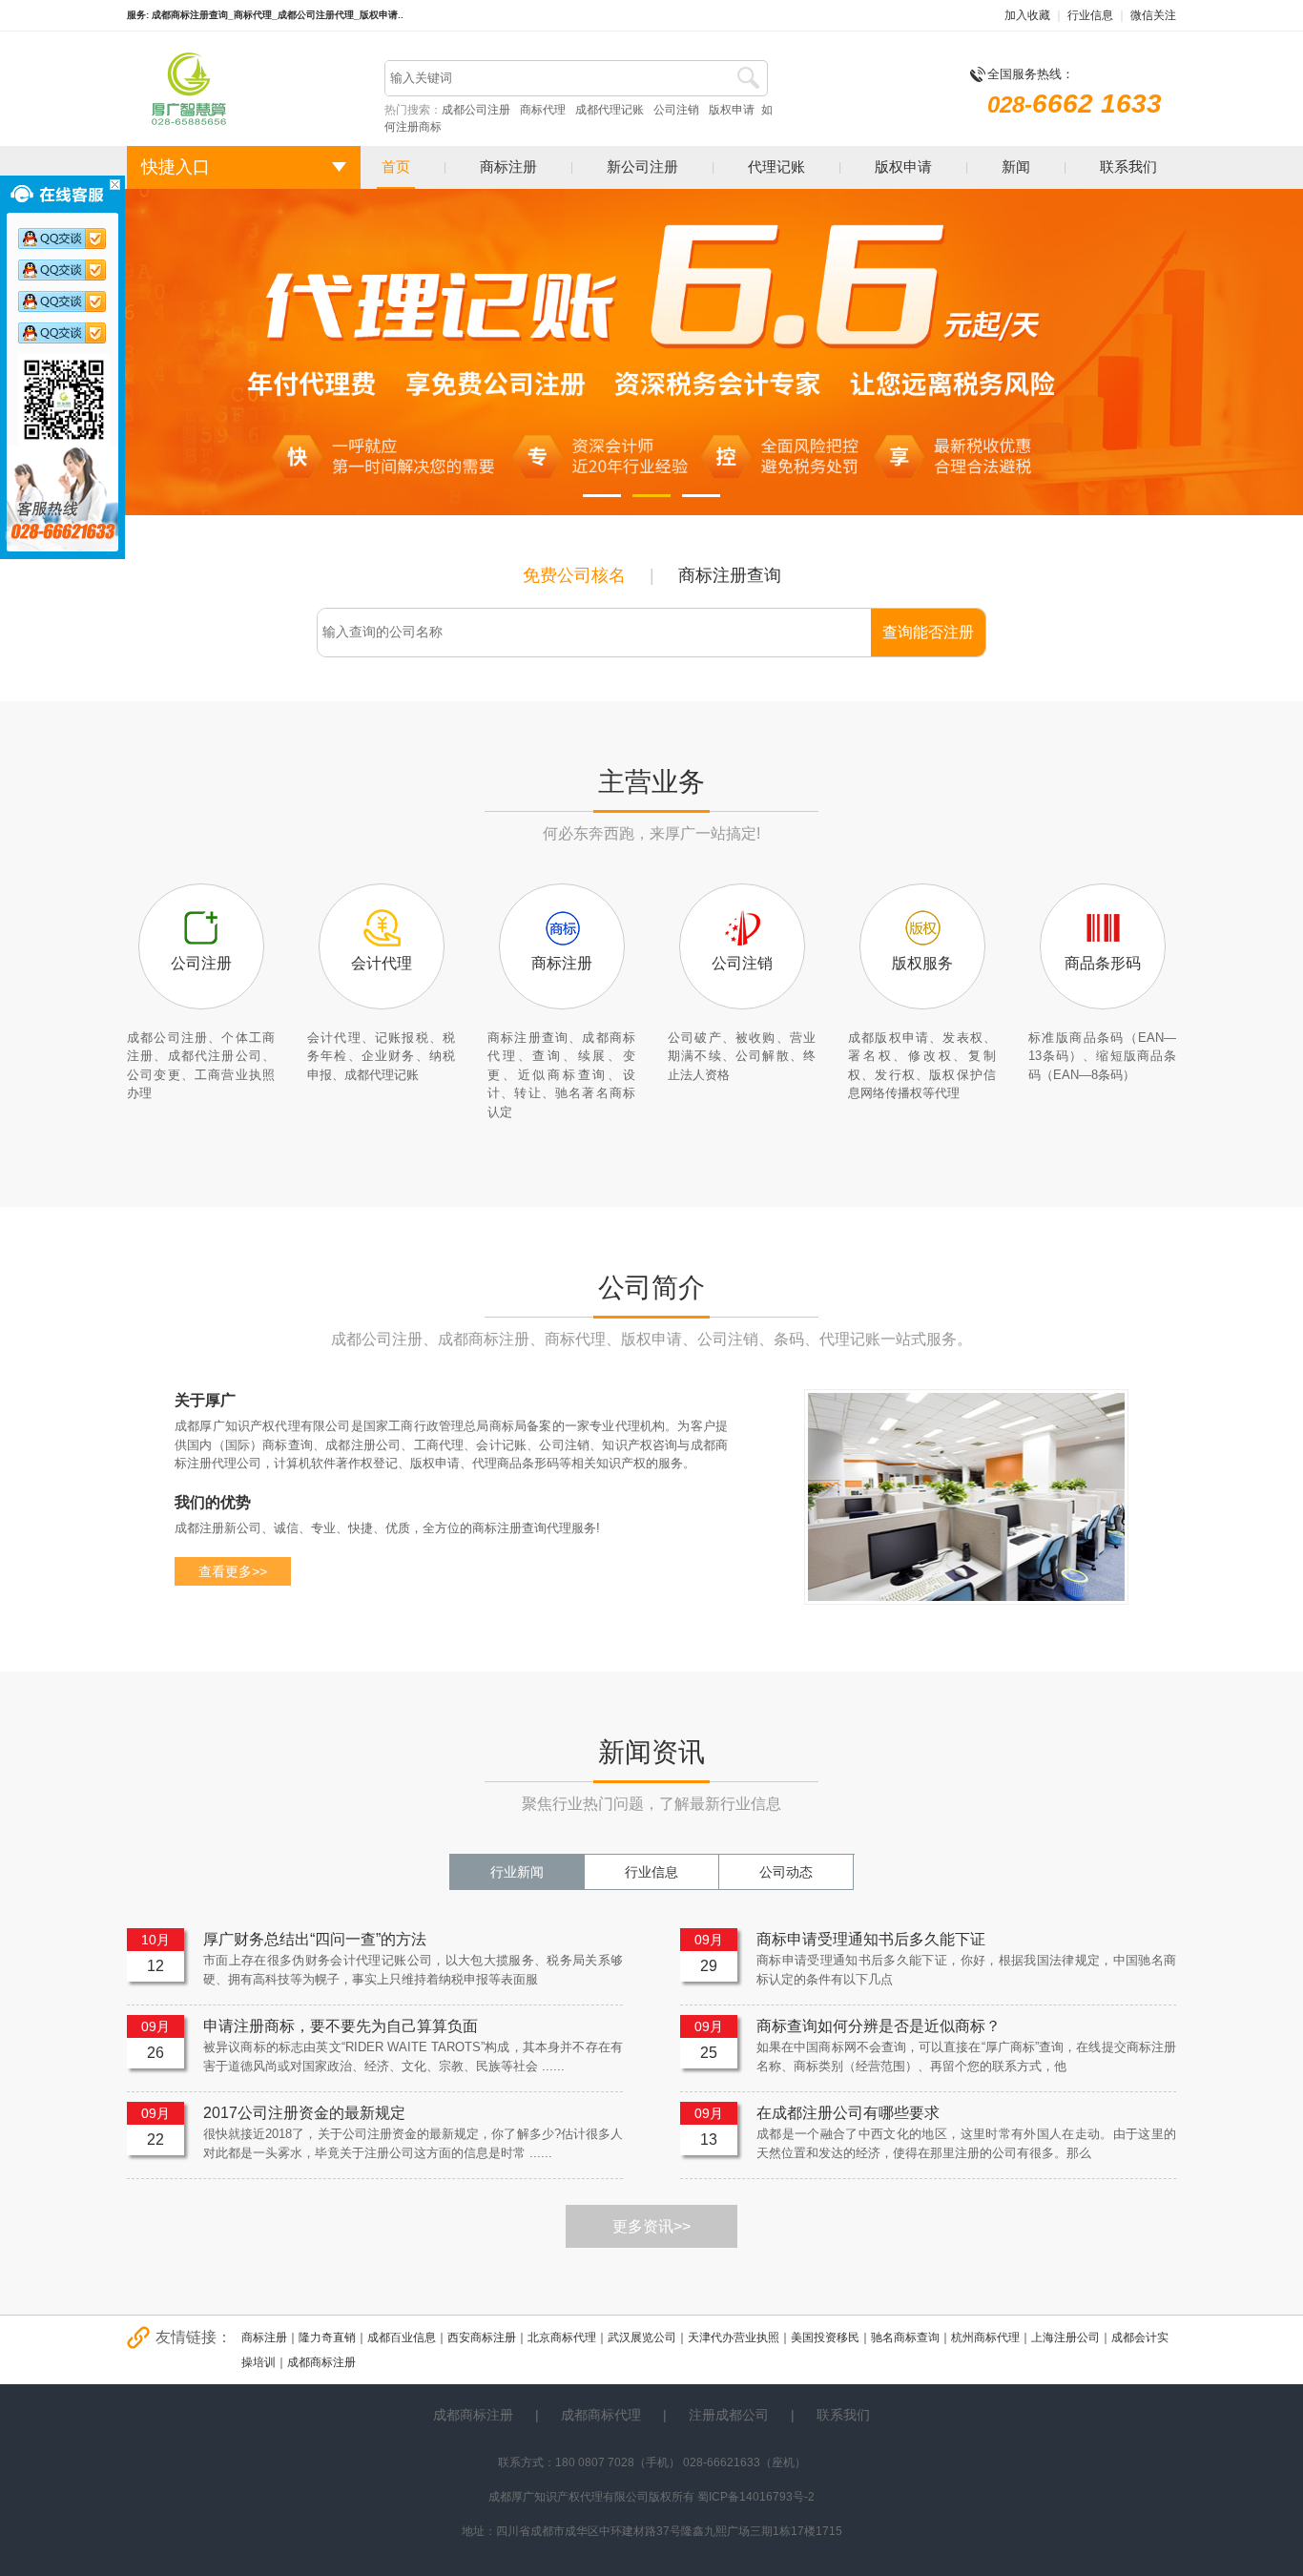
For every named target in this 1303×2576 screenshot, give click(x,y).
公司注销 (676, 110)
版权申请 (732, 110)
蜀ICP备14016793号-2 (755, 2497)
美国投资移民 (825, 2337)
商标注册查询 (730, 575)
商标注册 (508, 166)
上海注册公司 (1065, 2337)
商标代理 (543, 110)
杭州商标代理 (985, 2337)
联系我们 (1128, 166)
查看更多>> (233, 1571)
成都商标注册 (321, 2362)
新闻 (1016, 166)
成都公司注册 (476, 110)
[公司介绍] (966, 1601)
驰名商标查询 (905, 2337)
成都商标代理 (601, 2415)
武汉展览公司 (642, 2337)
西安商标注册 (482, 2337)
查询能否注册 (928, 632)
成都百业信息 (402, 2337)
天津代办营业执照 (734, 2337)
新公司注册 (642, 166)
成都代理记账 (610, 110)
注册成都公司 (729, 2415)
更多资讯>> (651, 2226)
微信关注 (1153, 15)
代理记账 (776, 166)
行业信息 (1090, 15)
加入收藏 (1027, 15)
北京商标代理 (562, 2337)
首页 (396, 166)
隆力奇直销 (327, 2337)
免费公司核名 (574, 575)
